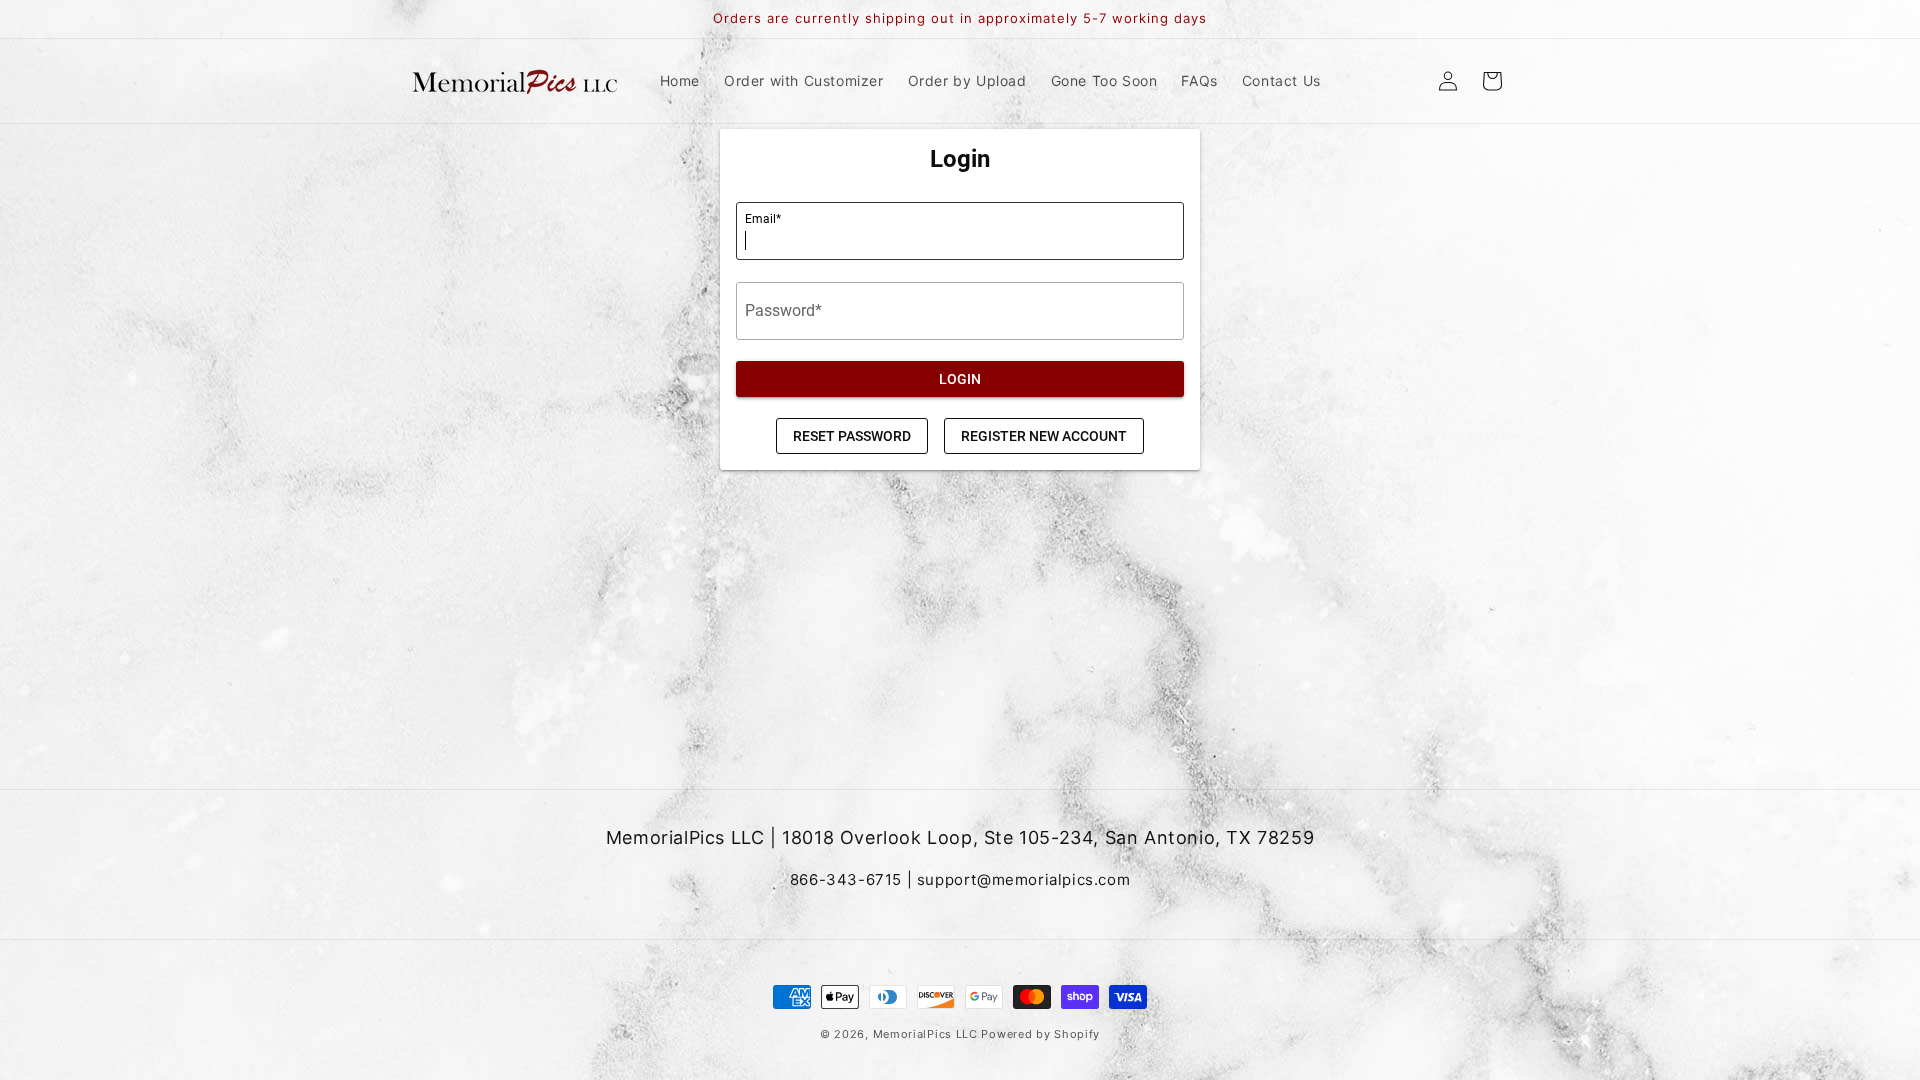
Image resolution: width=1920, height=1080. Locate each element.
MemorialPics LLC (925, 1034)
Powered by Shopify (1040, 1034)
